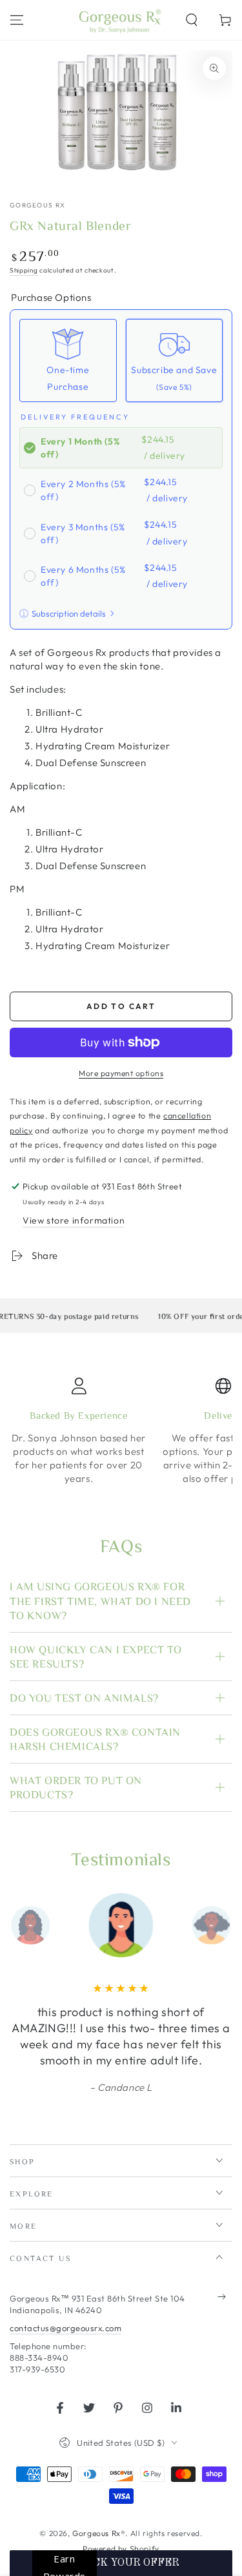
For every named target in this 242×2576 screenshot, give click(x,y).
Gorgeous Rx (37, 205)
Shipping (24, 270)
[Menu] (17, 20)
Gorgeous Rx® (99, 2533)
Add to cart (121, 1006)
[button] (192, 20)
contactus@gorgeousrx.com (66, 2328)
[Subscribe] (225, 2297)
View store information (74, 1220)
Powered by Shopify (121, 2549)
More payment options (121, 1073)
